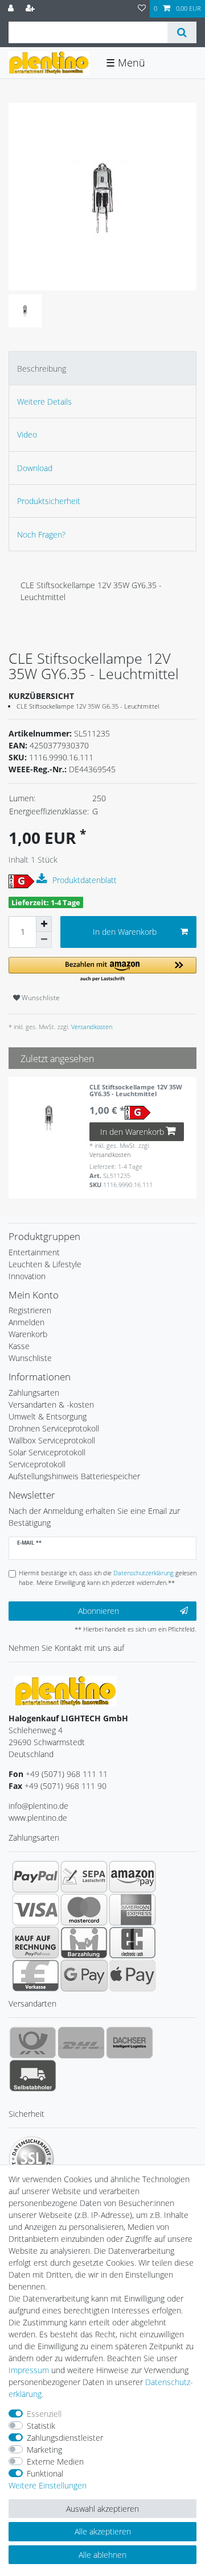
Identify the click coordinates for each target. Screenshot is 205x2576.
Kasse (19, 1346)
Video (27, 434)
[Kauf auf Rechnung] (36, 1942)
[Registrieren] (31, 9)
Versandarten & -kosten (51, 1404)
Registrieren (30, 1310)
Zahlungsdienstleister (65, 2438)
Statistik (41, 2426)
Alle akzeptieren (103, 2531)
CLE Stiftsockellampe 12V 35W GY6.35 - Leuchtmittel (136, 1091)
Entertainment (34, 1252)
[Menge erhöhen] (44, 924)
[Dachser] (130, 2042)
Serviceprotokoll (37, 1464)
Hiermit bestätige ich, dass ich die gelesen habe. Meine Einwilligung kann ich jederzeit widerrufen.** (108, 1578)
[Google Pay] (84, 1975)
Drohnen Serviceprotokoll (54, 1428)
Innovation (27, 1276)
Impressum (29, 2370)
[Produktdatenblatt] (43, 879)
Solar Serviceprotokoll (47, 1452)
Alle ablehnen (102, 2555)
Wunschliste (40, 998)
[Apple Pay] (132, 1975)
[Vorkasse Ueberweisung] (36, 1975)
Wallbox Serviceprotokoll (52, 1440)
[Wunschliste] (142, 9)
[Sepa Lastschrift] (84, 1876)
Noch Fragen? (41, 534)
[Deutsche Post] (33, 2042)
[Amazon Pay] (132, 1876)
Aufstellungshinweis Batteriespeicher (74, 1476)
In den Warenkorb (125, 932)
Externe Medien (55, 2461)
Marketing (44, 2450)
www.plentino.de (38, 1818)
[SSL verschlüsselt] (31, 2159)
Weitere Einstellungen (48, 2485)
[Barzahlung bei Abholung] (84, 1942)
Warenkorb (28, 1334)
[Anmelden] (12, 9)
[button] (102, 970)
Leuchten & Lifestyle (45, 1264)
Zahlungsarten (34, 1393)
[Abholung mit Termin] (33, 2075)
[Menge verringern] (44, 940)
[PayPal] (36, 1876)
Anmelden (26, 1322)
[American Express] (132, 1909)
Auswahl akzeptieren (102, 2509)
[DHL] (81, 2042)
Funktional (45, 2473)
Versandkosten (91, 1027)
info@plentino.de (38, 1806)
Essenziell (44, 2414)
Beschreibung (42, 369)
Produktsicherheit (49, 501)
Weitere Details (44, 401)
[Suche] (182, 32)
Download (35, 468)
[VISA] (36, 1909)
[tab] (102, 368)
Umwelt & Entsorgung (48, 1416)
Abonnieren (99, 1611)
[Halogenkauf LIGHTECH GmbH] (65, 1690)
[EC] (132, 1942)
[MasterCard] (84, 1909)
